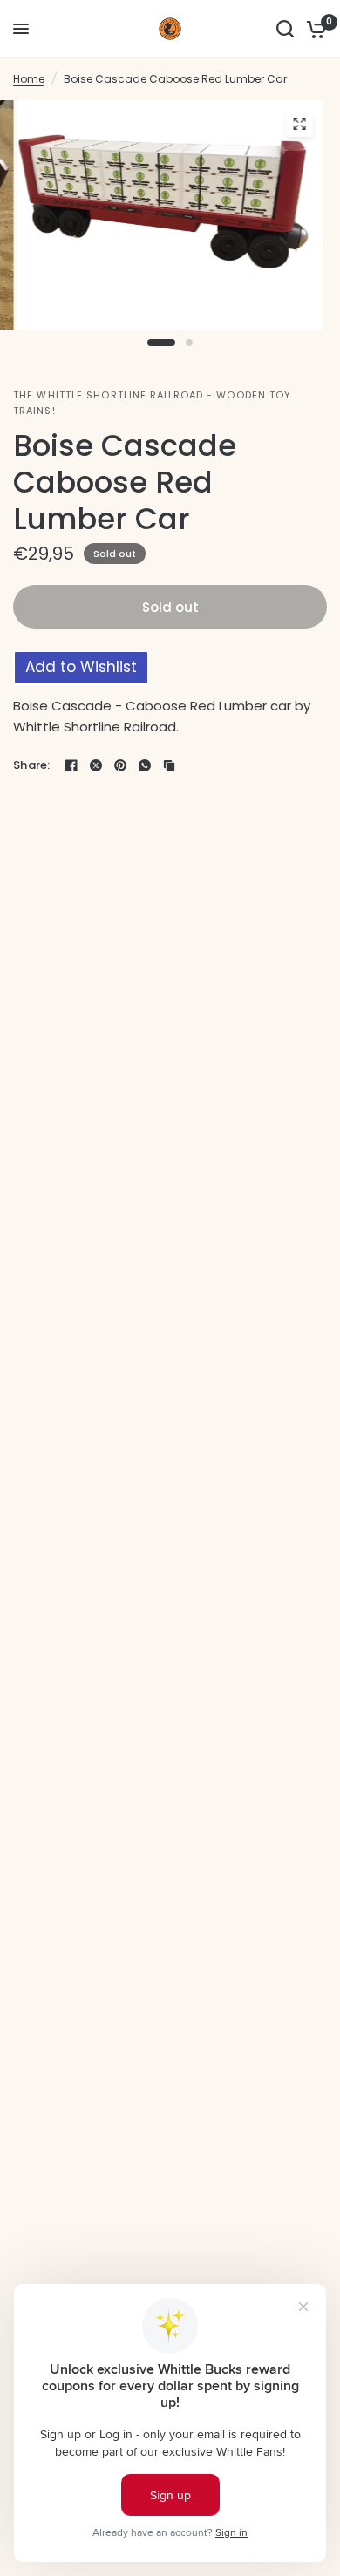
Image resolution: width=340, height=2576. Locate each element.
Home (29, 79)
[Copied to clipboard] (169, 765)
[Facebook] (71, 765)
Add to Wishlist (81, 667)
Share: (32, 765)
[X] (96, 765)
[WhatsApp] (145, 765)
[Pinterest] (120, 765)
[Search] (285, 29)
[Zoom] (300, 124)
